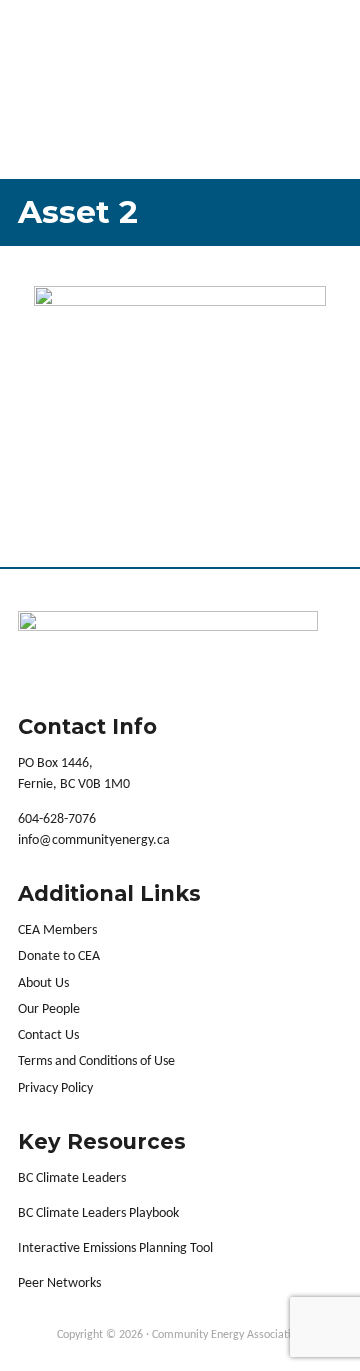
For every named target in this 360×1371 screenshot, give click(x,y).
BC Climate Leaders (72, 1178)
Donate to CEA (59, 956)
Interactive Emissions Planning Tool (115, 1248)
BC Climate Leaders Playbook (98, 1213)
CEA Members (57, 930)
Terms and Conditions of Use (96, 1061)
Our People (49, 1009)
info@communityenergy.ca (94, 840)
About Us (43, 983)
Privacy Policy (55, 1088)
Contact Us (48, 1035)
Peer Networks (59, 1283)
